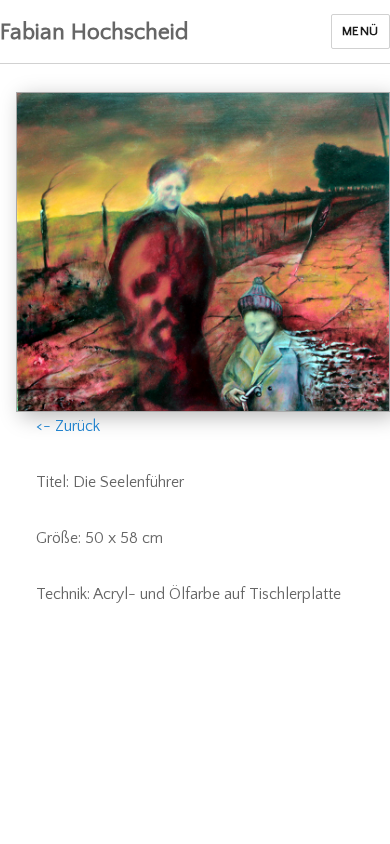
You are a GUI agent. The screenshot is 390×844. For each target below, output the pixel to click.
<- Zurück (68, 426)
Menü (360, 31)
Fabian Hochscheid (94, 32)
